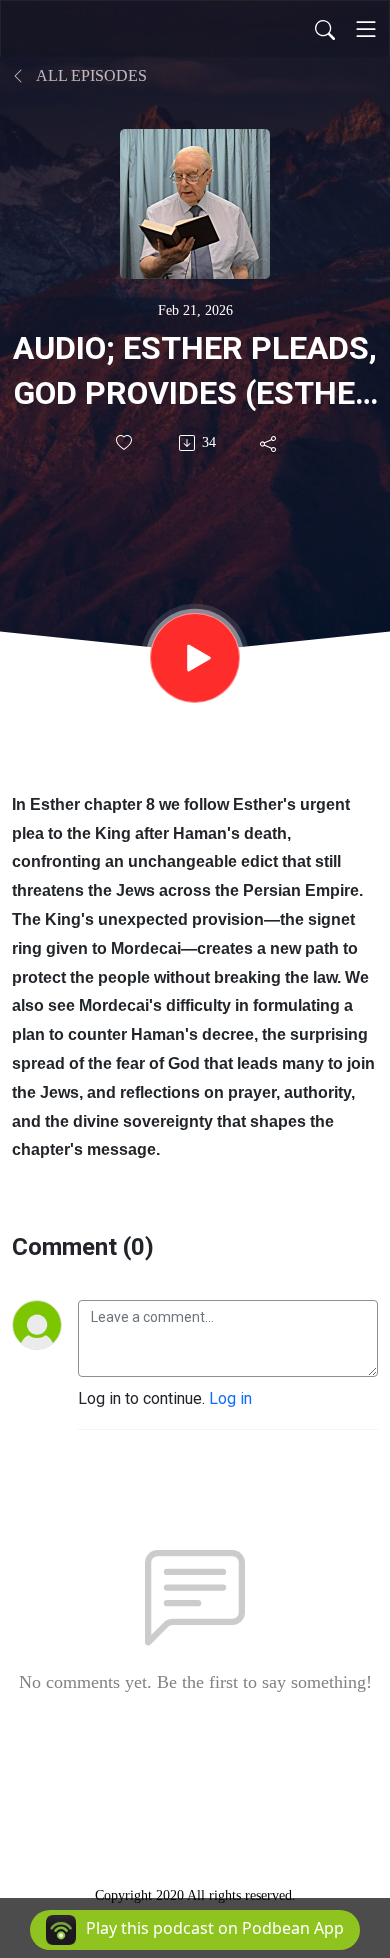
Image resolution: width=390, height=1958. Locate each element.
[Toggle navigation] (366, 29)
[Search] (325, 29)
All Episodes (90, 75)
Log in (230, 1398)
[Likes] (125, 442)
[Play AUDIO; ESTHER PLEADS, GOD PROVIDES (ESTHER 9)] (195, 658)
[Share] (269, 443)
